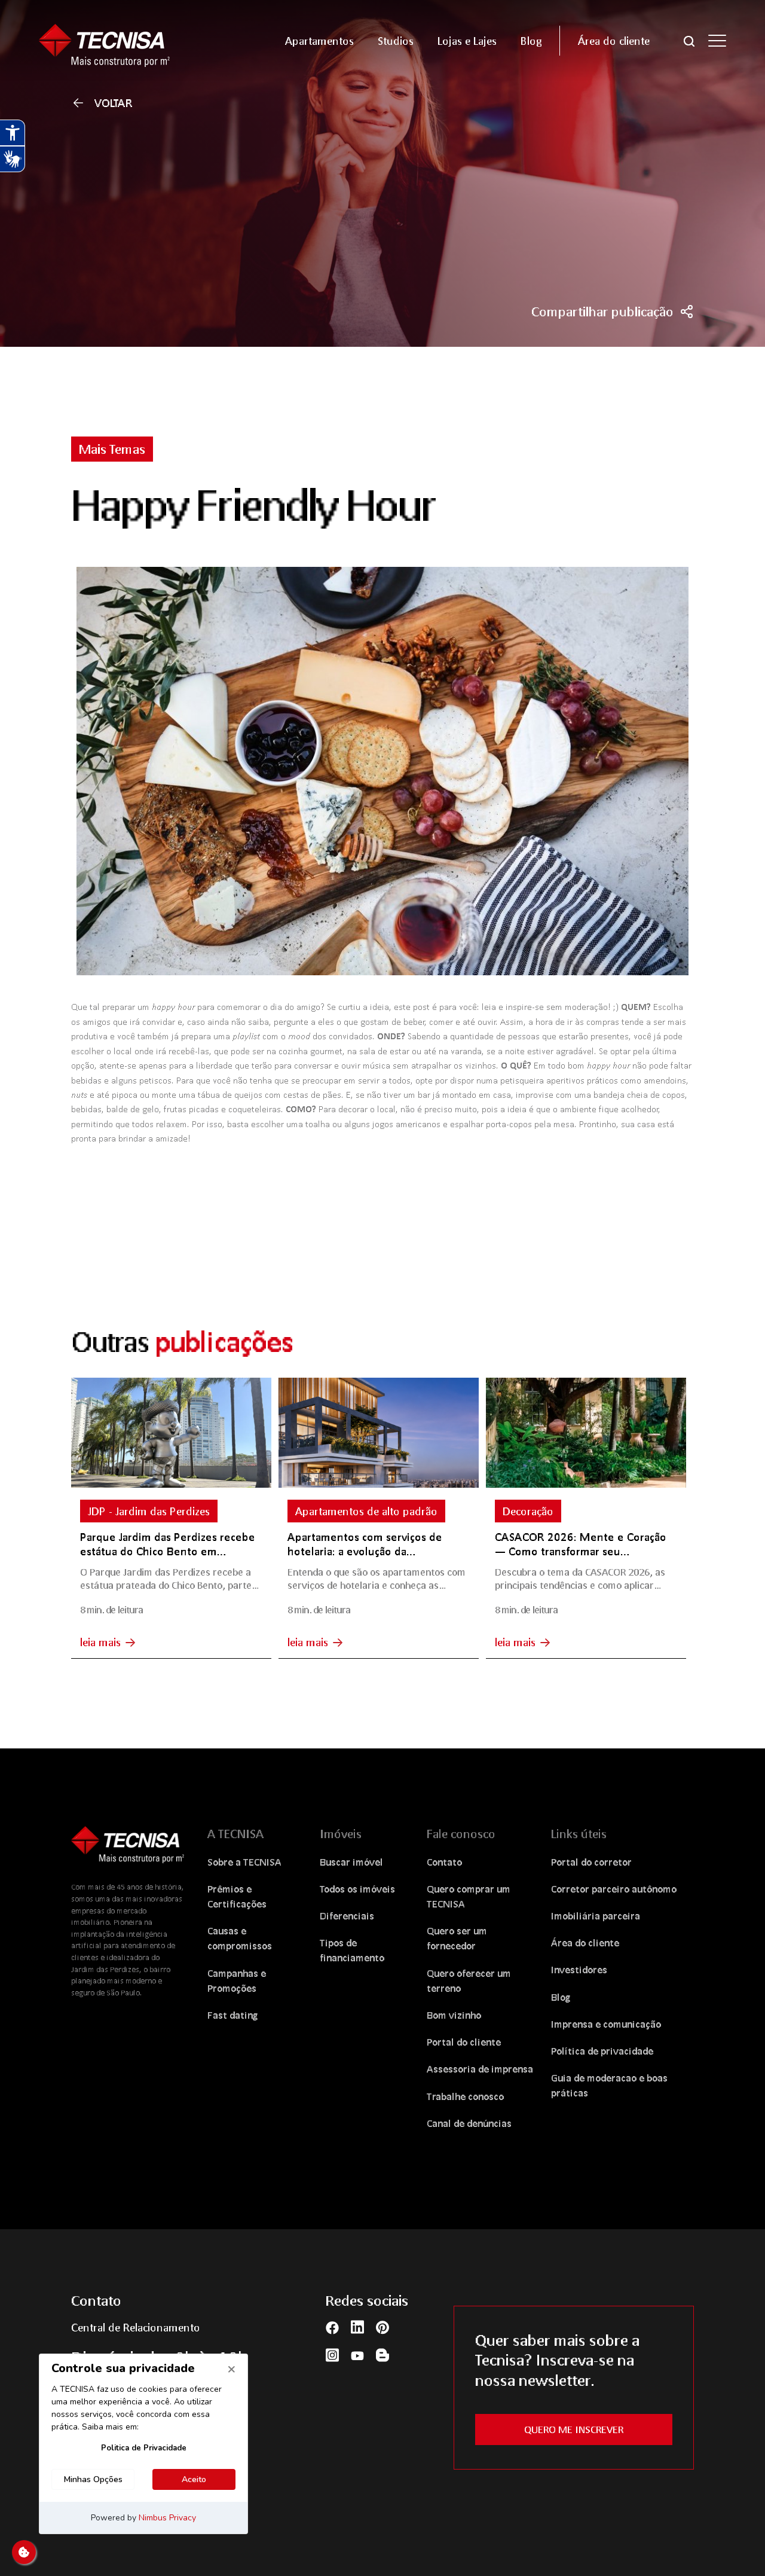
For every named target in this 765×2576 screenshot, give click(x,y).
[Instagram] (332, 2354)
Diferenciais (347, 1916)
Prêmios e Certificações (237, 1896)
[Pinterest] (382, 2327)
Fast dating (233, 2015)
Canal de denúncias (469, 2123)
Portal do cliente (464, 2042)
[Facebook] (332, 2326)
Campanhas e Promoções (237, 1980)
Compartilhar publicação (602, 312)
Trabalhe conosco (465, 2096)
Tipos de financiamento (352, 1950)
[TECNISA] (119, 40)
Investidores (579, 1969)
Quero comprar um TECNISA (469, 1896)
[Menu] (717, 41)
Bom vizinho (454, 2015)
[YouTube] (357, 2355)
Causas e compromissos (240, 1938)
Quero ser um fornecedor (457, 1938)
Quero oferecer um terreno (469, 1980)
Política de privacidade (602, 2051)
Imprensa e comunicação (606, 2024)
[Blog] (382, 2354)
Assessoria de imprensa (480, 2069)
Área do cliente (585, 1942)
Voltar (114, 103)
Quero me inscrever (574, 2429)
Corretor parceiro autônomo (614, 1889)
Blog (561, 1997)
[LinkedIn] (357, 2327)
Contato (444, 1862)
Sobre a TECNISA (244, 1862)
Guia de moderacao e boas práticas (609, 2085)
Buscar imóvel (351, 1862)
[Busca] (689, 40)
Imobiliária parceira (596, 1916)
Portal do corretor (591, 1862)
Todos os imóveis (357, 1889)
